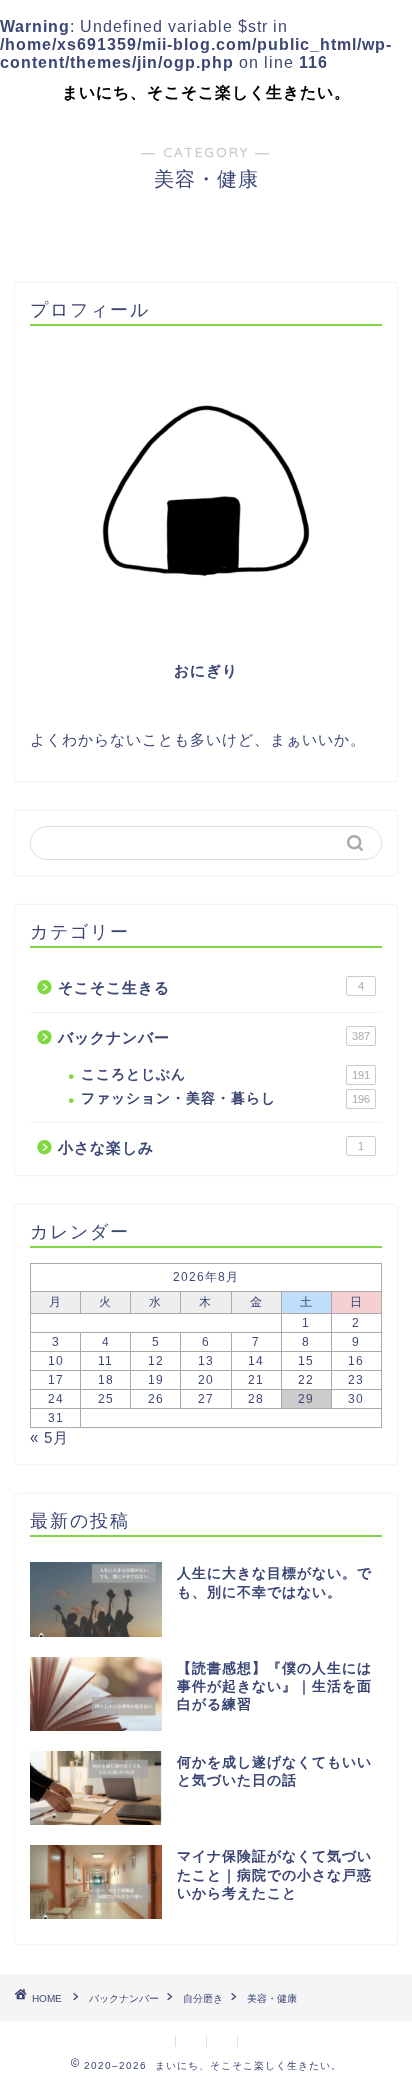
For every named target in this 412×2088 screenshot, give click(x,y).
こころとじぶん (225, 1074)
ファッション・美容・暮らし (225, 1098)
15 (306, 1361)
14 (256, 1361)
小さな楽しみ (211, 1147)
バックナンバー (214, 1037)
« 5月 (49, 1437)
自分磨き (203, 1998)
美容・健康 (272, 1998)
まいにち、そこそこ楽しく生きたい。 (206, 92)
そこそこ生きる (211, 987)
